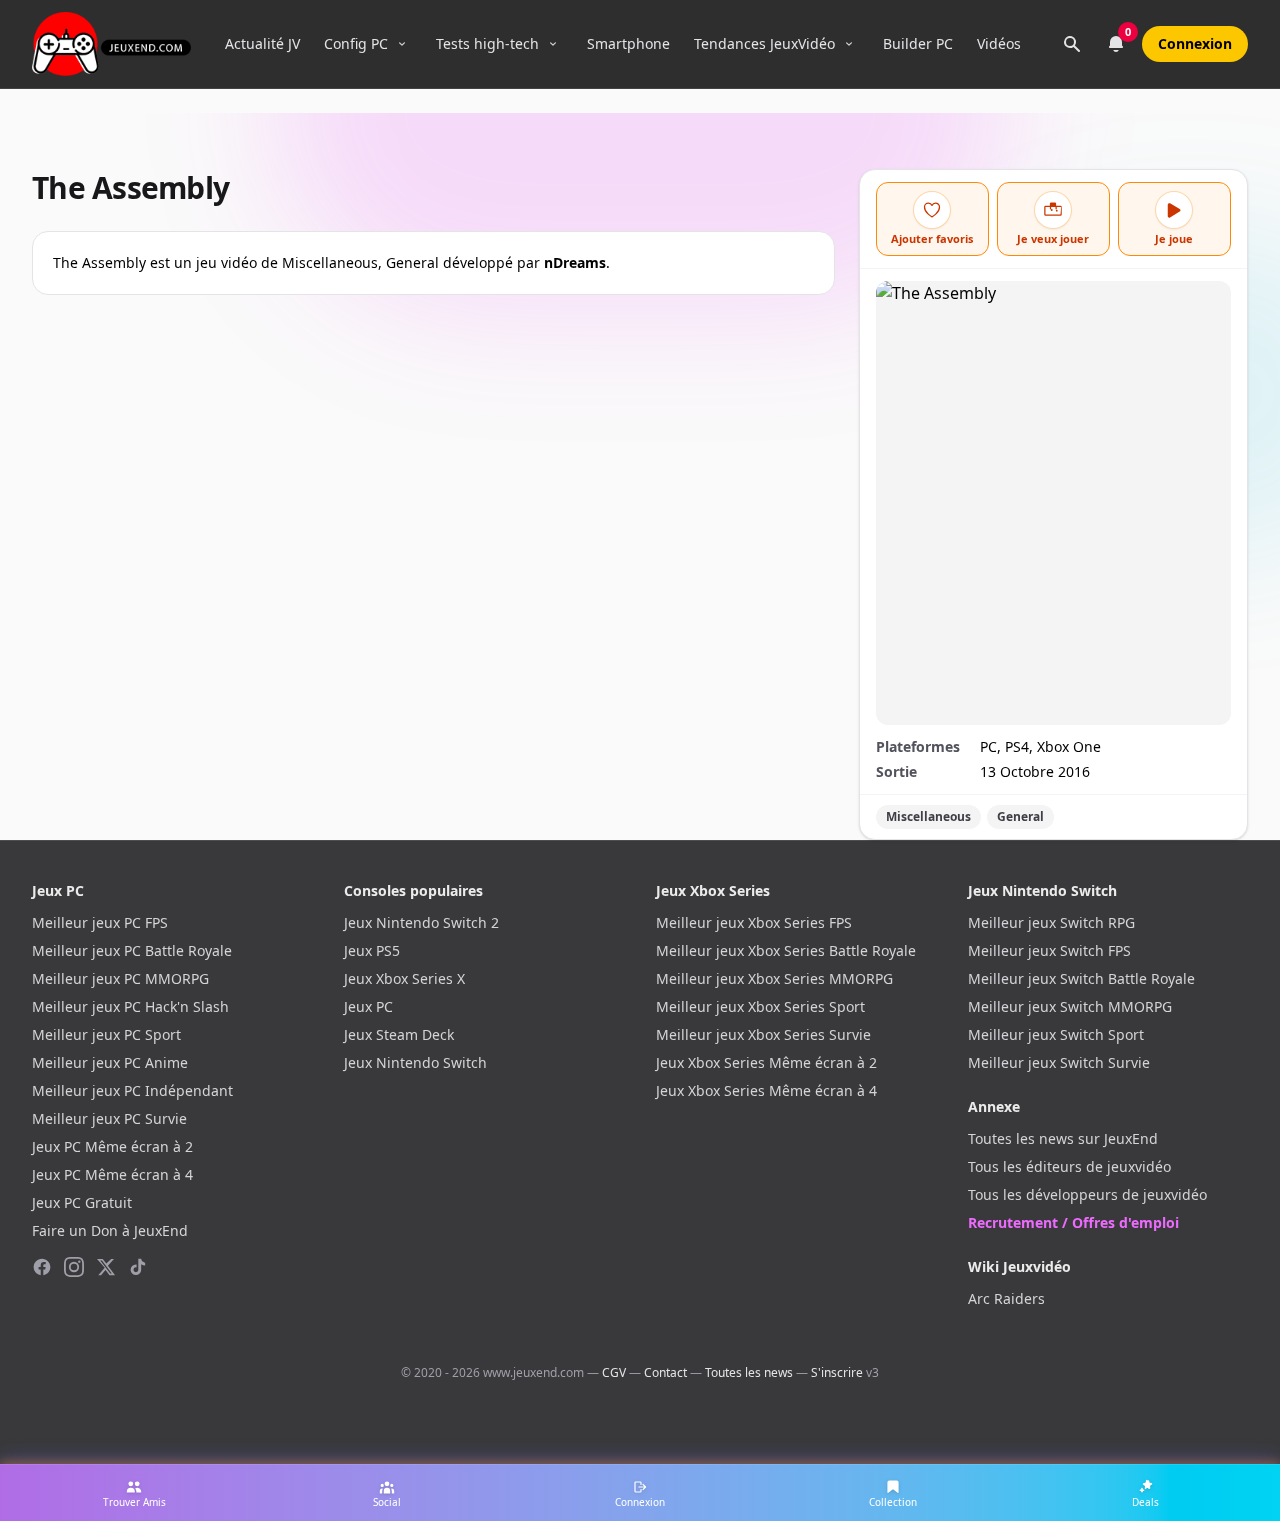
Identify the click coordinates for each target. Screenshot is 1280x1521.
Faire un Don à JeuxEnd (110, 1230)
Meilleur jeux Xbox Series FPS (754, 922)
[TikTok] (138, 1267)
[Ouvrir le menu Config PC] (402, 44)
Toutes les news (749, 1372)
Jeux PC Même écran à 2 (112, 1146)
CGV (614, 1372)
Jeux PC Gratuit (82, 1202)
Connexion (1195, 43)
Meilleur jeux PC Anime (110, 1062)
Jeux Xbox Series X (404, 978)
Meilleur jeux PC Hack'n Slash (130, 1006)
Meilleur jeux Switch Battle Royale (1081, 978)
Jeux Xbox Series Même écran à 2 (766, 1062)
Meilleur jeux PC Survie (109, 1118)
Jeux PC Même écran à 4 (112, 1174)
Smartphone (628, 43)
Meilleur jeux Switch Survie (1059, 1062)
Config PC (356, 43)
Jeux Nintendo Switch (415, 1062)
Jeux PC (368, 1006)
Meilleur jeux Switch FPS (1049, 950)
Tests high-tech (487, 43)
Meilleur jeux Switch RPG (1051, 922)
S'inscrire (837, 1372)
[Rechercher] (1072, 44)
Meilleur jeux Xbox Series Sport (760, 1006)
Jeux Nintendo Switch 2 (421, 922)
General (1020, 816)
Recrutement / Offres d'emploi (1073, 1222)
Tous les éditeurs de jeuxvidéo (1069, 1166)
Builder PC (918, 43)
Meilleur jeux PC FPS (100, 922)
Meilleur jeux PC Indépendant (132, 1090)
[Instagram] (74, 1267)
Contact (665, 1372)
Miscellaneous (928, 816)
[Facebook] (42, 1267)
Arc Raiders (1006, 1298)
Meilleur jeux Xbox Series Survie (763, 1034)
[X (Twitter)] (106, 1267)
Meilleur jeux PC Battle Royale (132, 950)
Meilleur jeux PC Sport (106, 1034)
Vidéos (999, 43)
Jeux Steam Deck (399, 1034)
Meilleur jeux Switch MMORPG (1070, 1006)
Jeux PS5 (372, 950)
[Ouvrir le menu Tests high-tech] (553, 44)
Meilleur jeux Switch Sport (1056, 1034)
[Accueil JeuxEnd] (111, 44)
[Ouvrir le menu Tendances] (849, 44)
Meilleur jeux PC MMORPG (120, 978)
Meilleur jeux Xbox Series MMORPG (774, 978)
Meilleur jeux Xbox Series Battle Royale (786, 950)
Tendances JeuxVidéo (764, 43)
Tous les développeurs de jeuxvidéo (1087, 1194)
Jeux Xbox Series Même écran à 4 (766, 1090)
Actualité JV (262, 43)
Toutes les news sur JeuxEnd (1063, 1138)
